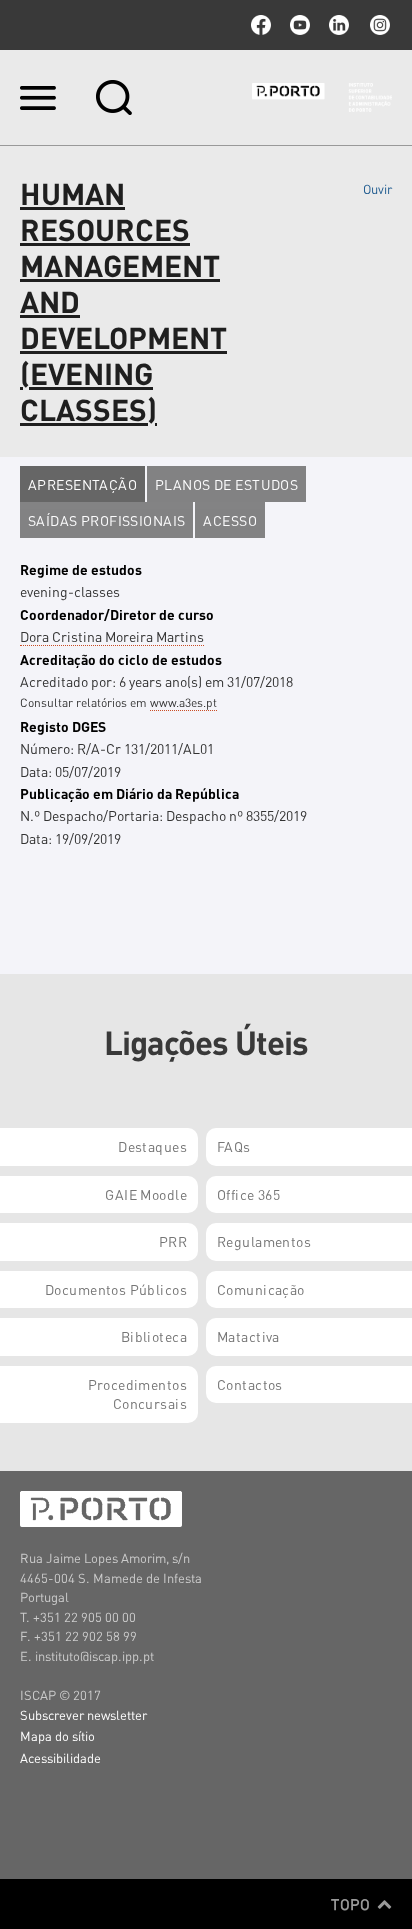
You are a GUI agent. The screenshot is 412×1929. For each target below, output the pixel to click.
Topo (352, 1904)
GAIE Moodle (146, 1194)
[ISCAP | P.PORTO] (322, 97)
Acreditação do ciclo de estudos (121, 659)
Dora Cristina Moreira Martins (112, 636)
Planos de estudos (226, 484)
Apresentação (82, 484)
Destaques (152, 1146)
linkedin (339, 25)
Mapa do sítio (57, 1735)
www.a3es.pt (183, 702)
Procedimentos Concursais (137, 1394)
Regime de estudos (81, 569)
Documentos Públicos (116, 1289)
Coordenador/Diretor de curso (117, 614)
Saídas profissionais (106, 520)
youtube (300, 25)
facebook (261, 25)
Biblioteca (154, 1336)
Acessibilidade (60, 1757)
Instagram (378, 25)
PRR (173, 1241)
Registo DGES (63, 726)
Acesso (230, 520)
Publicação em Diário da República (129, 793)
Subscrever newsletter (83, 1714)
